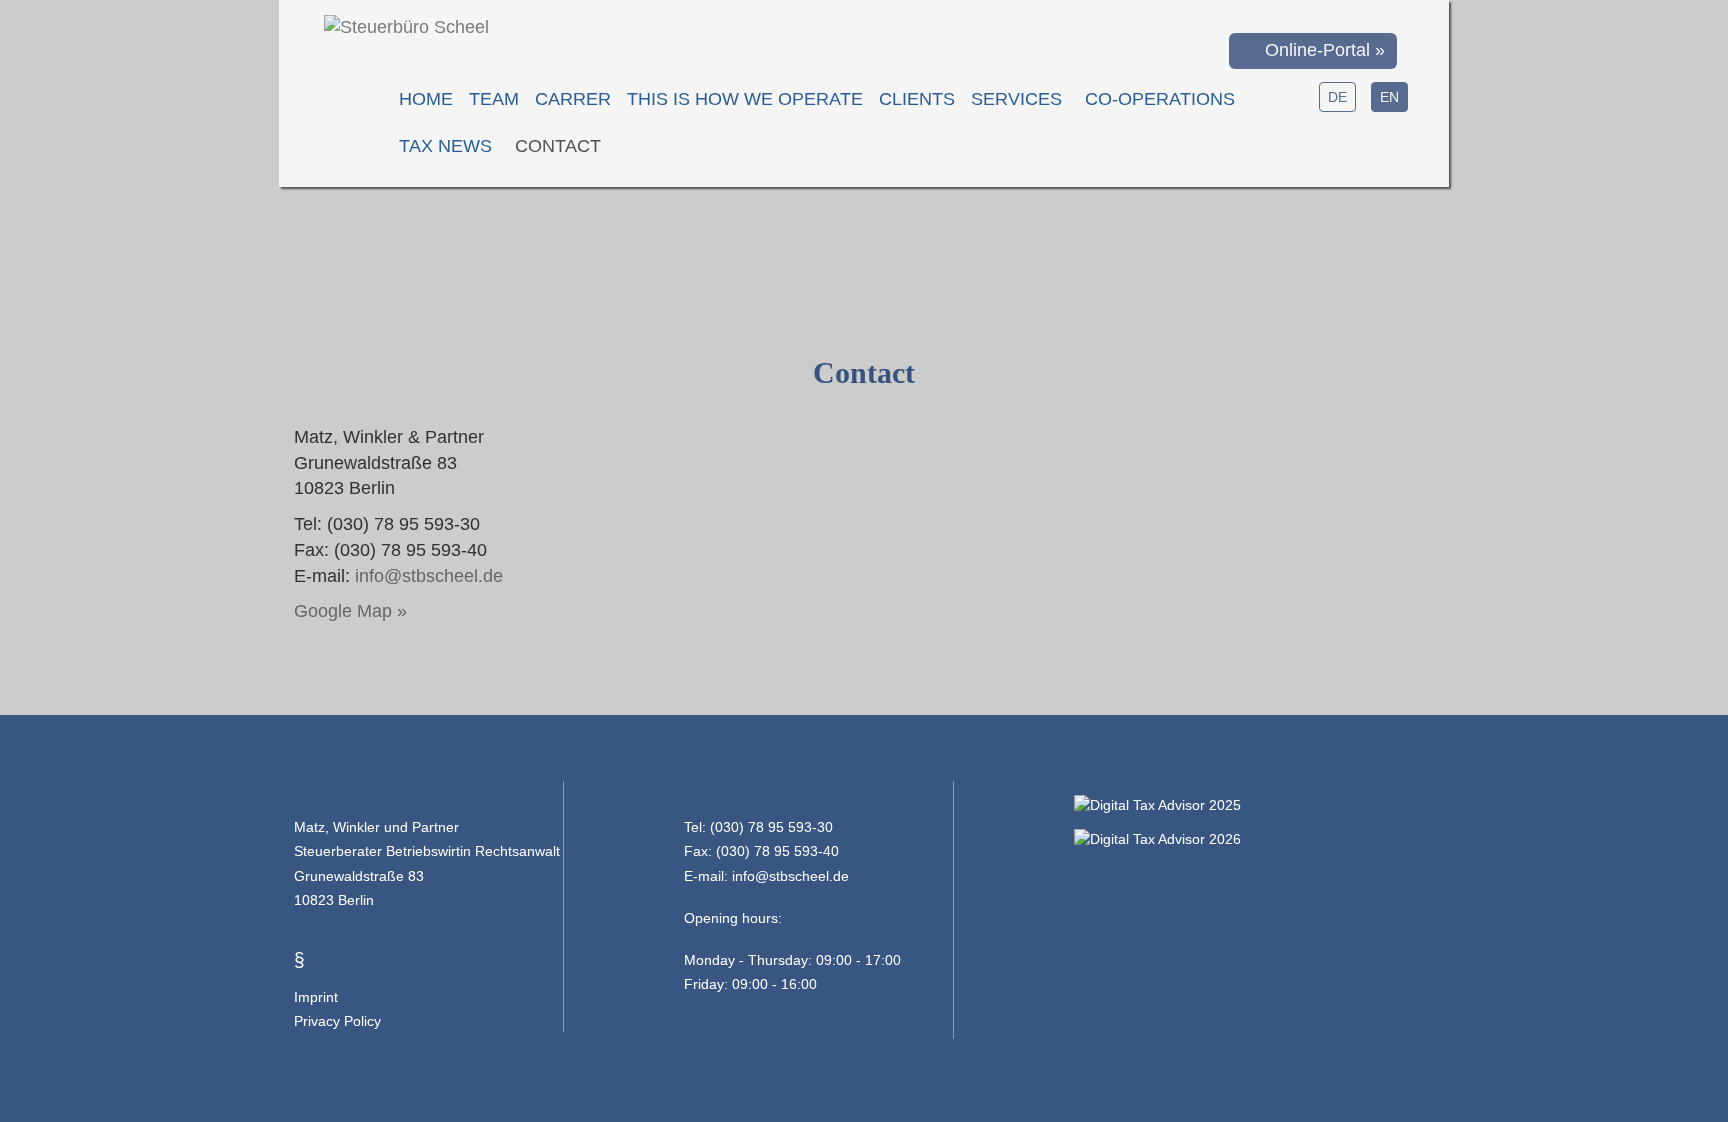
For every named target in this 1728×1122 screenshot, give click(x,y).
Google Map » (350, 611)
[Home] (406, 27)
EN (1389, 97)
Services (1016, 99)
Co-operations (1160, 99)
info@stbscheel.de (429, 576)
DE (1337, 97)
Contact (558, 146)
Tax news (445, 146)
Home (426, 99)
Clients (917, 99)
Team (494, 99)
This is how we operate (745, 99)
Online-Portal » (1320, 50)
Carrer (573, 99)
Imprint (316, 997)
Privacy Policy (337, 1021)
